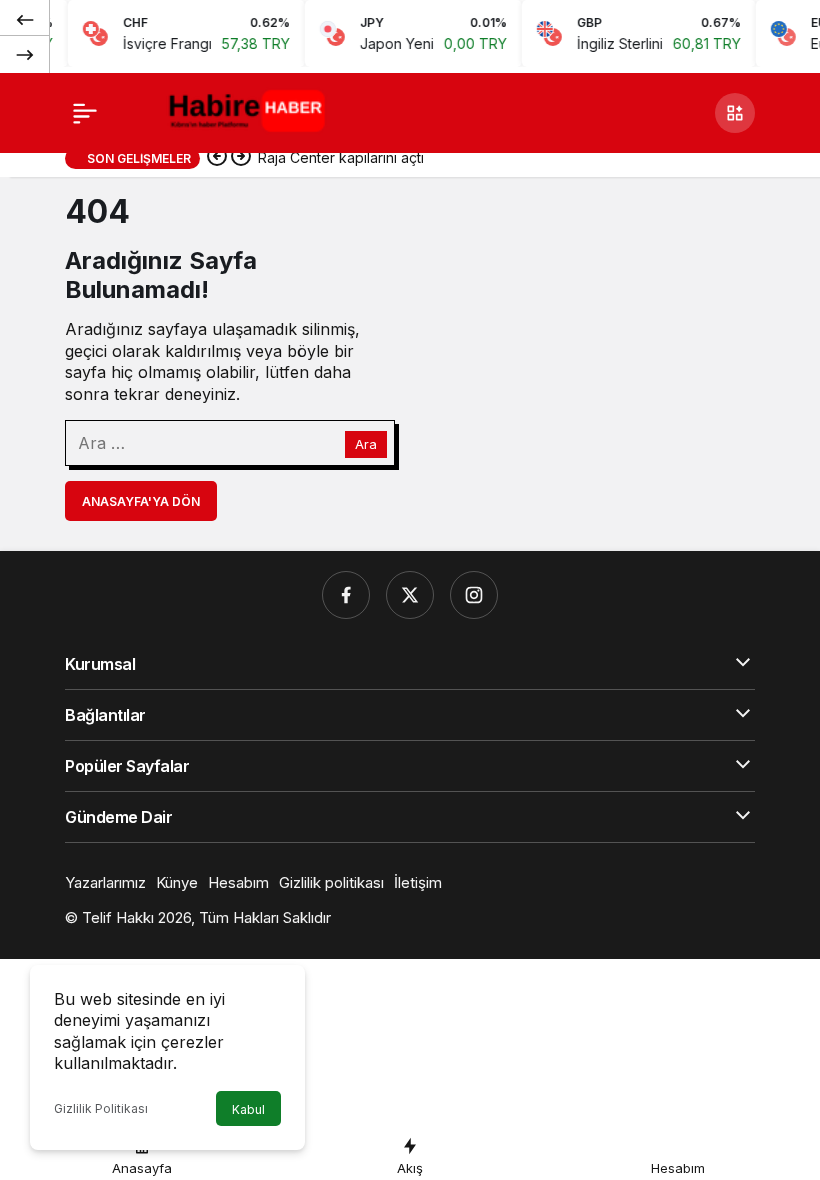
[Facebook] (346, 595)
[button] (735, 113)
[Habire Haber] (251, 111)
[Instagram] (474, 595)
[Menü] (85, 113)
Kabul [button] (248, 1109)
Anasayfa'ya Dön (141, 501)
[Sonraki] (25, 54)
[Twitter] (410, 595)
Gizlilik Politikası (101, 1108)
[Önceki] (25, 19)
